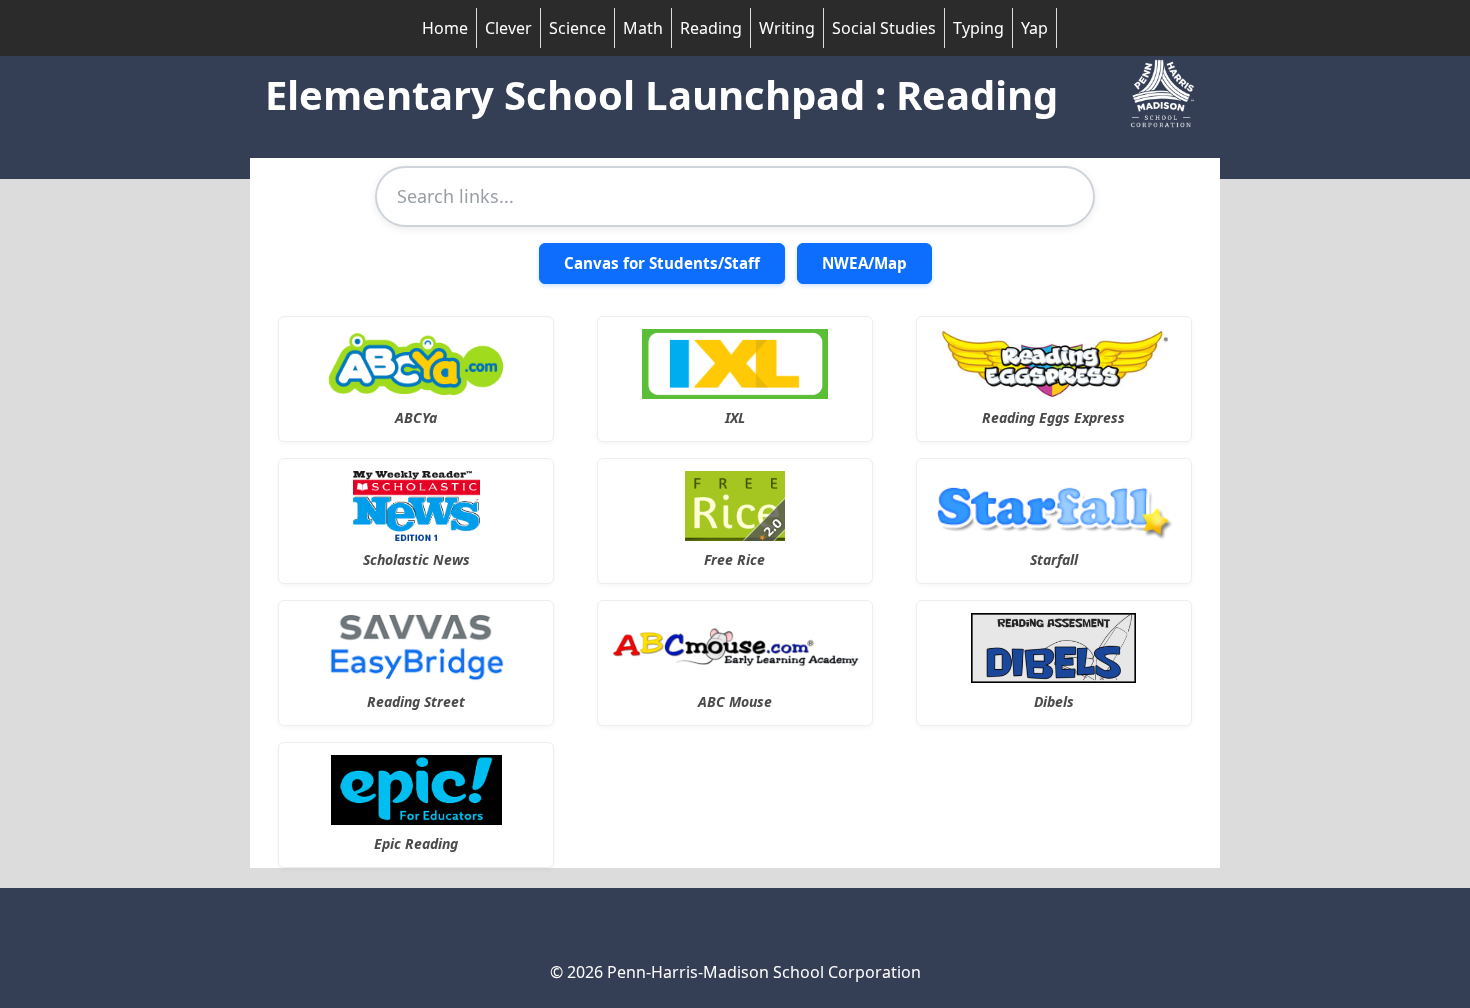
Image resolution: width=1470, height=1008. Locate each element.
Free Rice (734, 559)
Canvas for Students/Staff (662, 263)
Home (445, 28)
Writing (787, 28)
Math (643, 28)
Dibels (1054, 701)
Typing (978, 28)
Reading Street (416, 701)
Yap (1034, 28)
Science (577, 28)
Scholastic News (416, 559)
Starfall (1054, 559)
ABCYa (416, 417)
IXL (735, 417)
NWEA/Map (864, 263)
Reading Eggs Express (1053, 417)
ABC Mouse (735, 701)
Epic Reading (416, 843)
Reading (711, 28)
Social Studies (884, 28)
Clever (508, 28)
